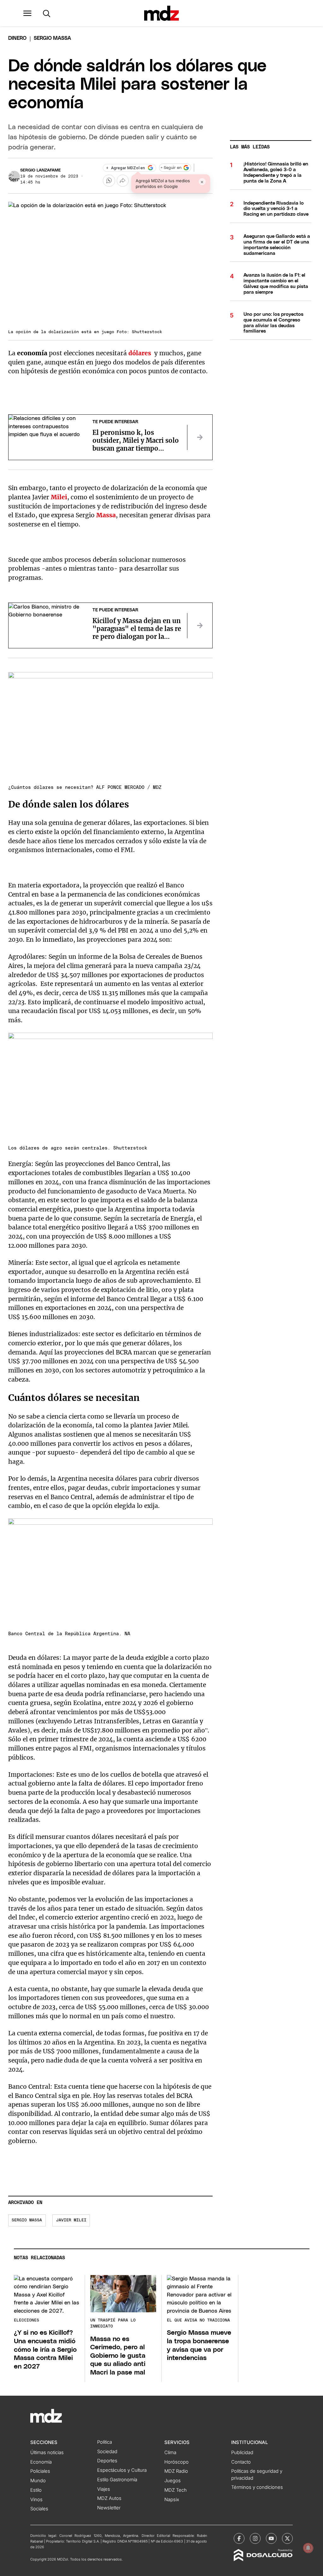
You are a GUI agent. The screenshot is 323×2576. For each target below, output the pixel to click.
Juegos (173, 2481)
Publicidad (242, 2453)
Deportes (107, 2461)
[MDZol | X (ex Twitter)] (287, 2538)
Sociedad (107, 2452)
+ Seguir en (171, 168)
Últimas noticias (47, 2453)
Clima (170, 2453)
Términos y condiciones (257, 2487)
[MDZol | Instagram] (255, 2538)
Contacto (241, 2462)
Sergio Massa (27, 2220)
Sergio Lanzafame (41, 170)
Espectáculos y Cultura (122, 2470)
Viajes (104, 2489)
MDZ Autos (109, 2498)
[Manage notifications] (308, 2548)
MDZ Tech (176, 2490)
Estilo (36, 2490)
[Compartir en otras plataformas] (123, 181)
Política (105, 2442)
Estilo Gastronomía (117, 2480)
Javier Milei (71, 2220)
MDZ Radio (176, 2471)
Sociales (39, 2509)
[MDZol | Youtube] (271, 2538)
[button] (27, 13)
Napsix (172, 2500)
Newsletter (109, 2508)
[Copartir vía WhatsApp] (109, 181)
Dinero (17, 38)
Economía (41, 2462)
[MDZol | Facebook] (239, 2538)
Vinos (36, 2500)
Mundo (38, 2481)
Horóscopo (176, 2462)
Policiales (40, 2471)
